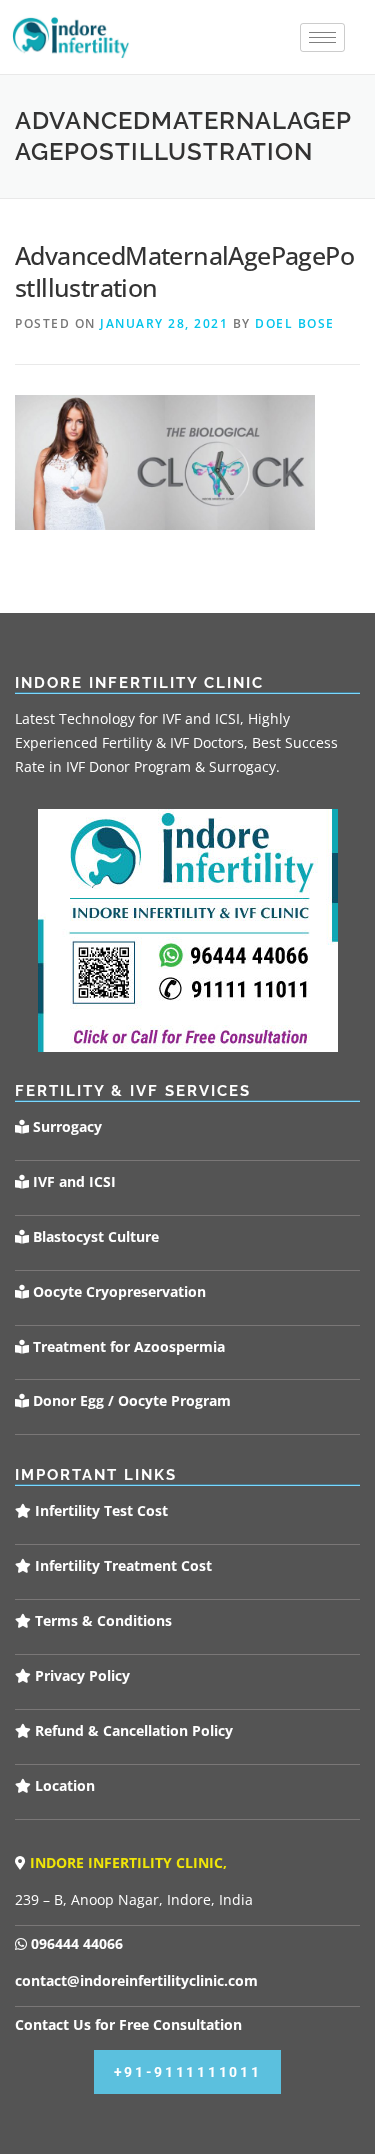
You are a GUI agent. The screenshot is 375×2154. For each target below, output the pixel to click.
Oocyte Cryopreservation (117, 1291)
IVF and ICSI (72, 1181)
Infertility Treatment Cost (121, 1565)
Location (63, 1785)
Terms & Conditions (101, 1620)
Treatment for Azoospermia (127, 1346)
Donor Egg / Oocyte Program (132, 1400)
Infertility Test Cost (99, 1510)
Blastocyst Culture (94, 1236)
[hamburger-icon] (322, 37)
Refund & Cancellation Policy (132, 1730)
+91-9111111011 (188, 2072)
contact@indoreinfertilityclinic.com (136, 1980)
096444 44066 (75, 1943)
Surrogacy (65, 1126)
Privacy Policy (80, 1675)
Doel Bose (295, 323)
